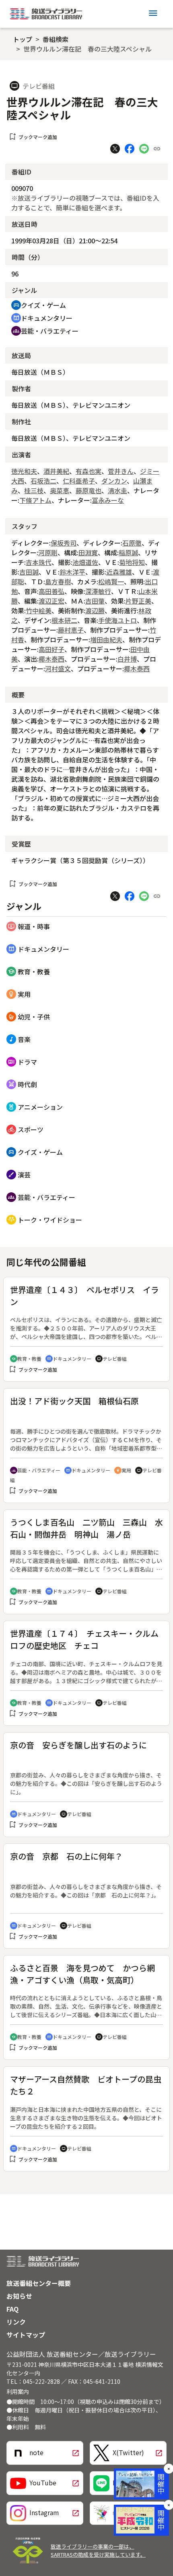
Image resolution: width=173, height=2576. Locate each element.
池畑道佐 (85, 562)
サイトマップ (26, 2335)
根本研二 (64, 620)
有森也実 (89, 471)
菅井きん (121, 471)
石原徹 (132, 543)
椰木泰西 (51, 659)
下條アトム (35, 500)
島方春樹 (58, 581)
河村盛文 (58, 668)
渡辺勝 (95, 610)
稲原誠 (128, 552)
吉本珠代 (39, 562)
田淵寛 (88, 552)
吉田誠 (29, 572)
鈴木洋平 (72, 572)
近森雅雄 (119, 572)
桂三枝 (34, 490)
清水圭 (117, 490)
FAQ (12, 2309)
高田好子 (51, 649)
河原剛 (48, 552)
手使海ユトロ (117, 620)
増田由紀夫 (106, 639)
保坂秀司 (64, 543)
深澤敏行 (98, 591)
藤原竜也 (89, 490)
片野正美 (138, 601)
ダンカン (114, 481)
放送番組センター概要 (39, 2283)
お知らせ (19, 2296)
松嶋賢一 (111, 581)
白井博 (127, 659)
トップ (23, 39)
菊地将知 (132, 562)
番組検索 (56, 39)
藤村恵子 (71, 630)
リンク (16, 2322)
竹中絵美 (39, 610)
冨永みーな (108, 500)
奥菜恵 (60, 490)
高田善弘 (51, 591)
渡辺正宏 (51, 601)
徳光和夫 (24, 471)
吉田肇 (95, 601)
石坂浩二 (43, 481)
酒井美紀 (56, 471)
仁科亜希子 (79, 481)
